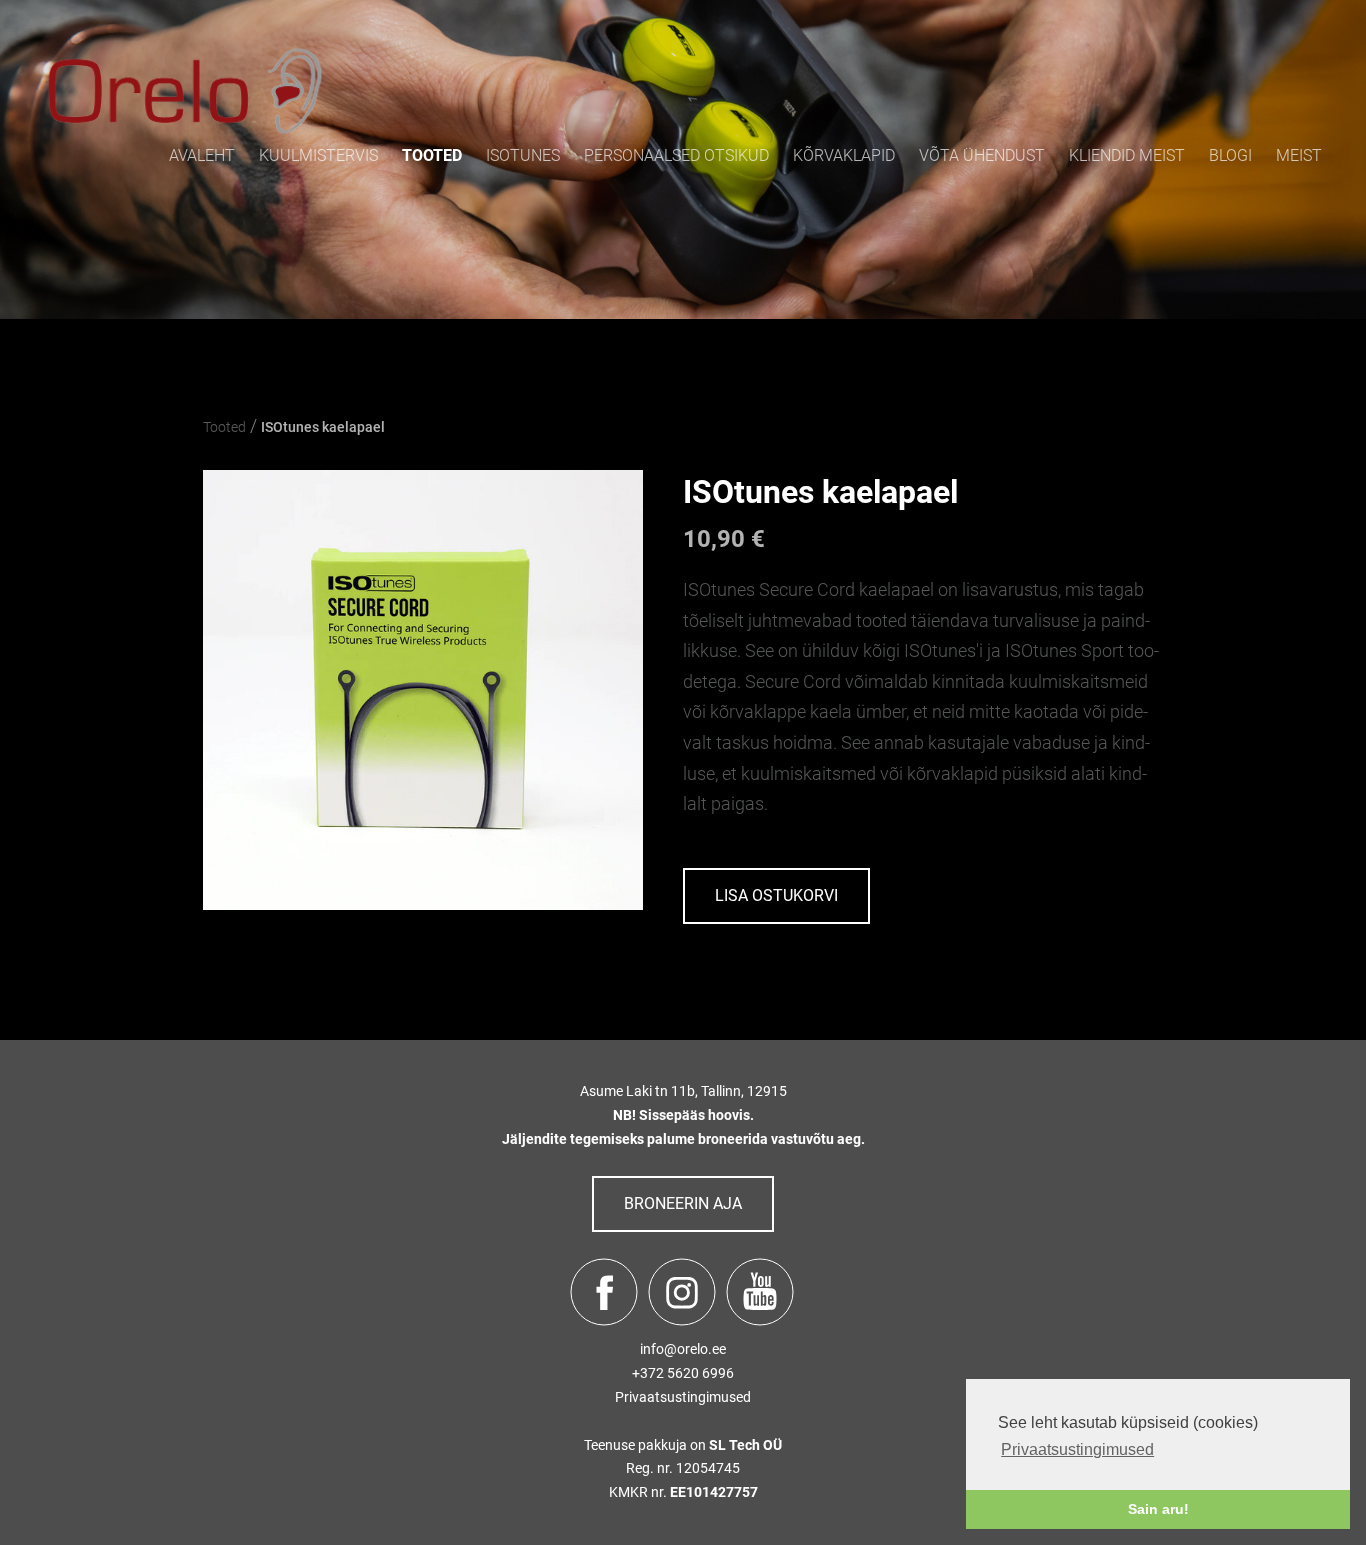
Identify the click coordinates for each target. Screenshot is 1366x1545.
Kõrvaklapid (844, 155)
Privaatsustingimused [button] (1077, 1449)
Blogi (1230, 155)
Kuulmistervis (318, 155)
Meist (1299, 155)
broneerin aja (683, 1203)
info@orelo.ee (683, 1349)
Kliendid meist (1127, 155)
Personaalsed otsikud (676, 155)
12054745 (708, 1468)
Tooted (432, 155)
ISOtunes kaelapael (323, 427)
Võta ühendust (982, 155)
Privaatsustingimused (683, 1397)
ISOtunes (523, 155)
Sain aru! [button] (1158, 1509)
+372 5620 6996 (683, 1373)
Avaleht (202, 155)
